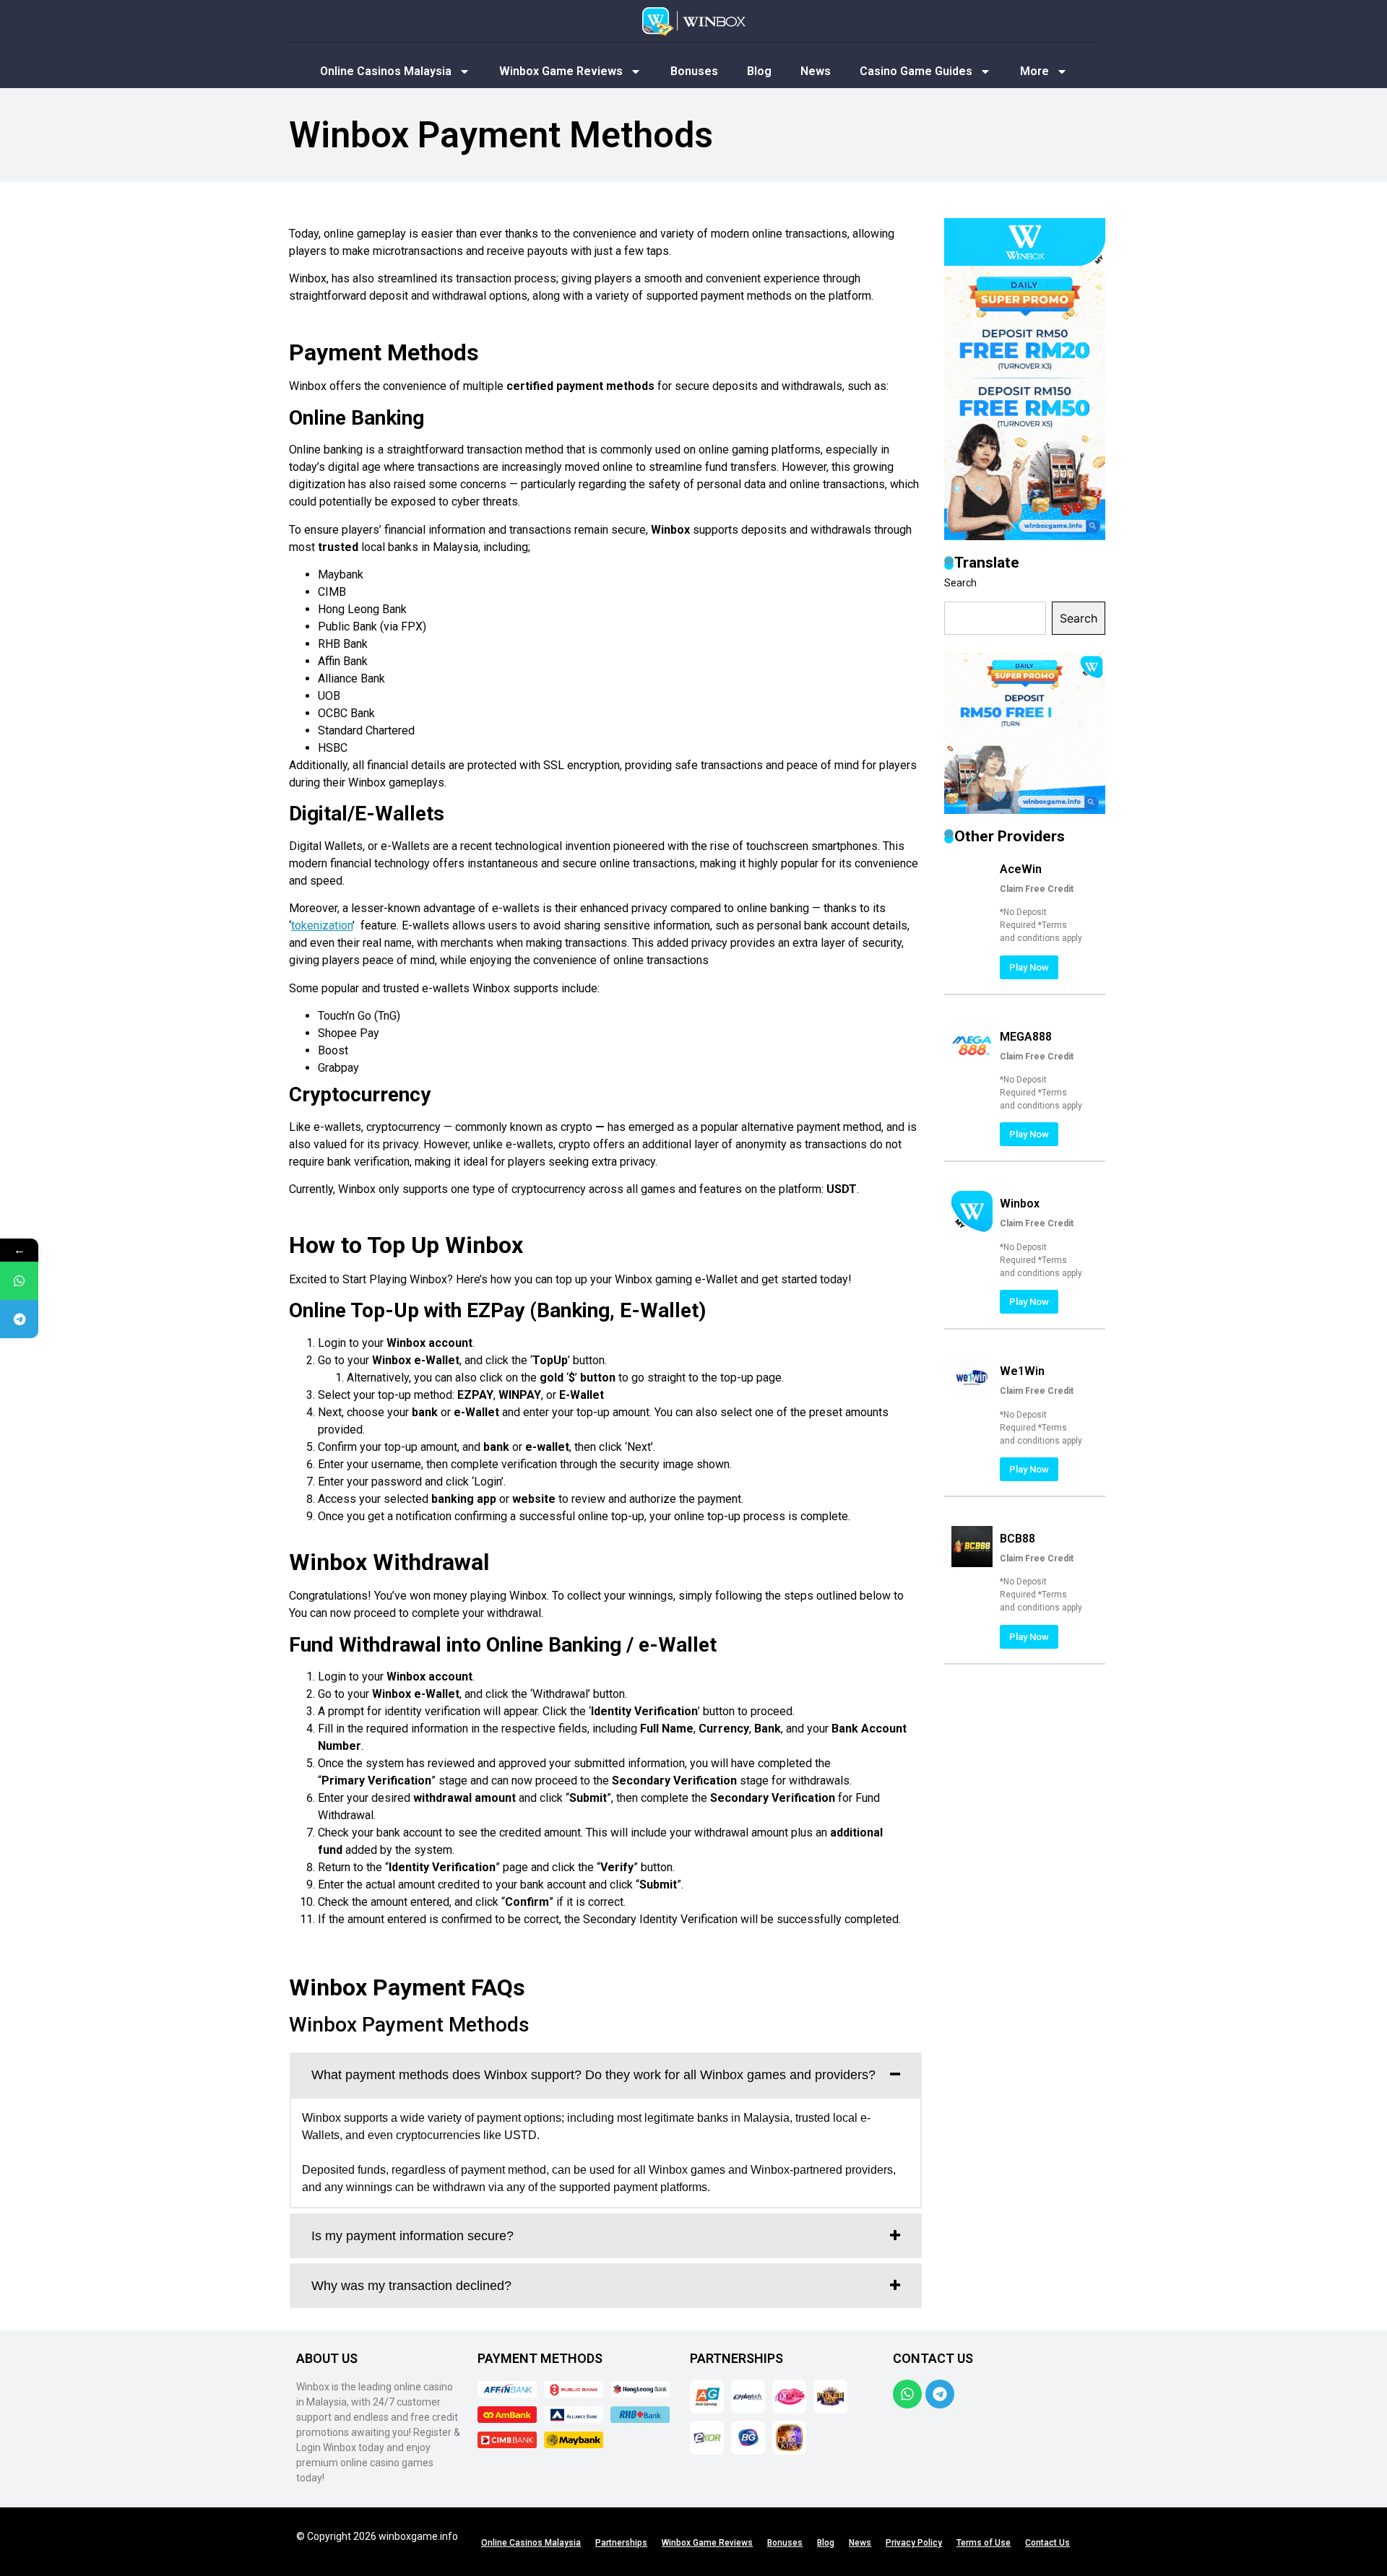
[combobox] (995, 618)
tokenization (322, 925)
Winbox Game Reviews (561, 71)
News (816, 71)
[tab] (606, 2075)
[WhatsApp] (19, 1281)
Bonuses (694, 71)
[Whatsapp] (907, 2394)
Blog (759, 71)
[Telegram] (940, 2394)
